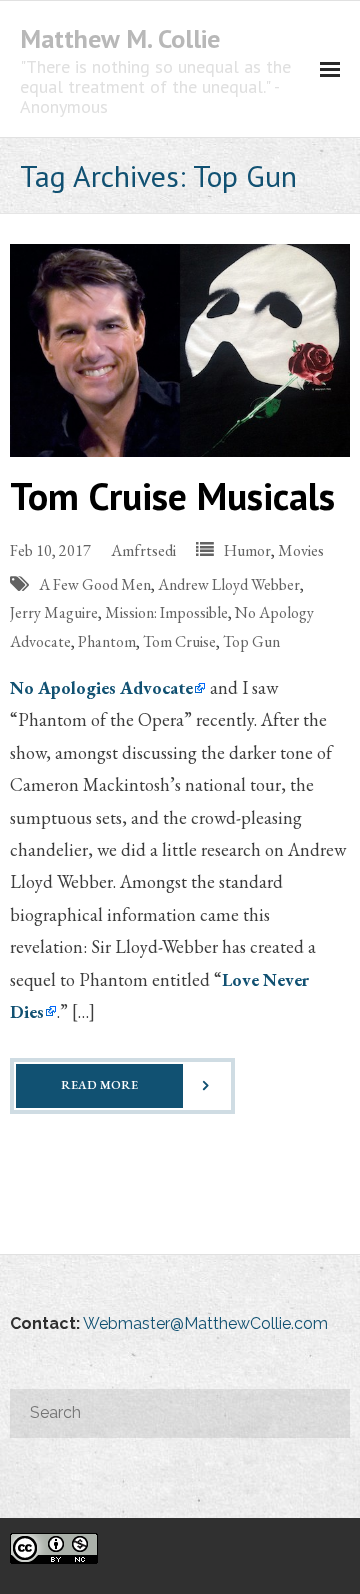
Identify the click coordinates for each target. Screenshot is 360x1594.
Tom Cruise (179, 641)
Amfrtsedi (143, 550)
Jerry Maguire (54, 612)
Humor (247, 550)
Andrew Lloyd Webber (229, 584)
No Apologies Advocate (101, 687)
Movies (301, 550)
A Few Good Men (95, 584)
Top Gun (251, 641)
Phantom (107, 641)
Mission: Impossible (166, 612)
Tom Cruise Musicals (172, 495)
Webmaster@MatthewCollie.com (205, 1323)
